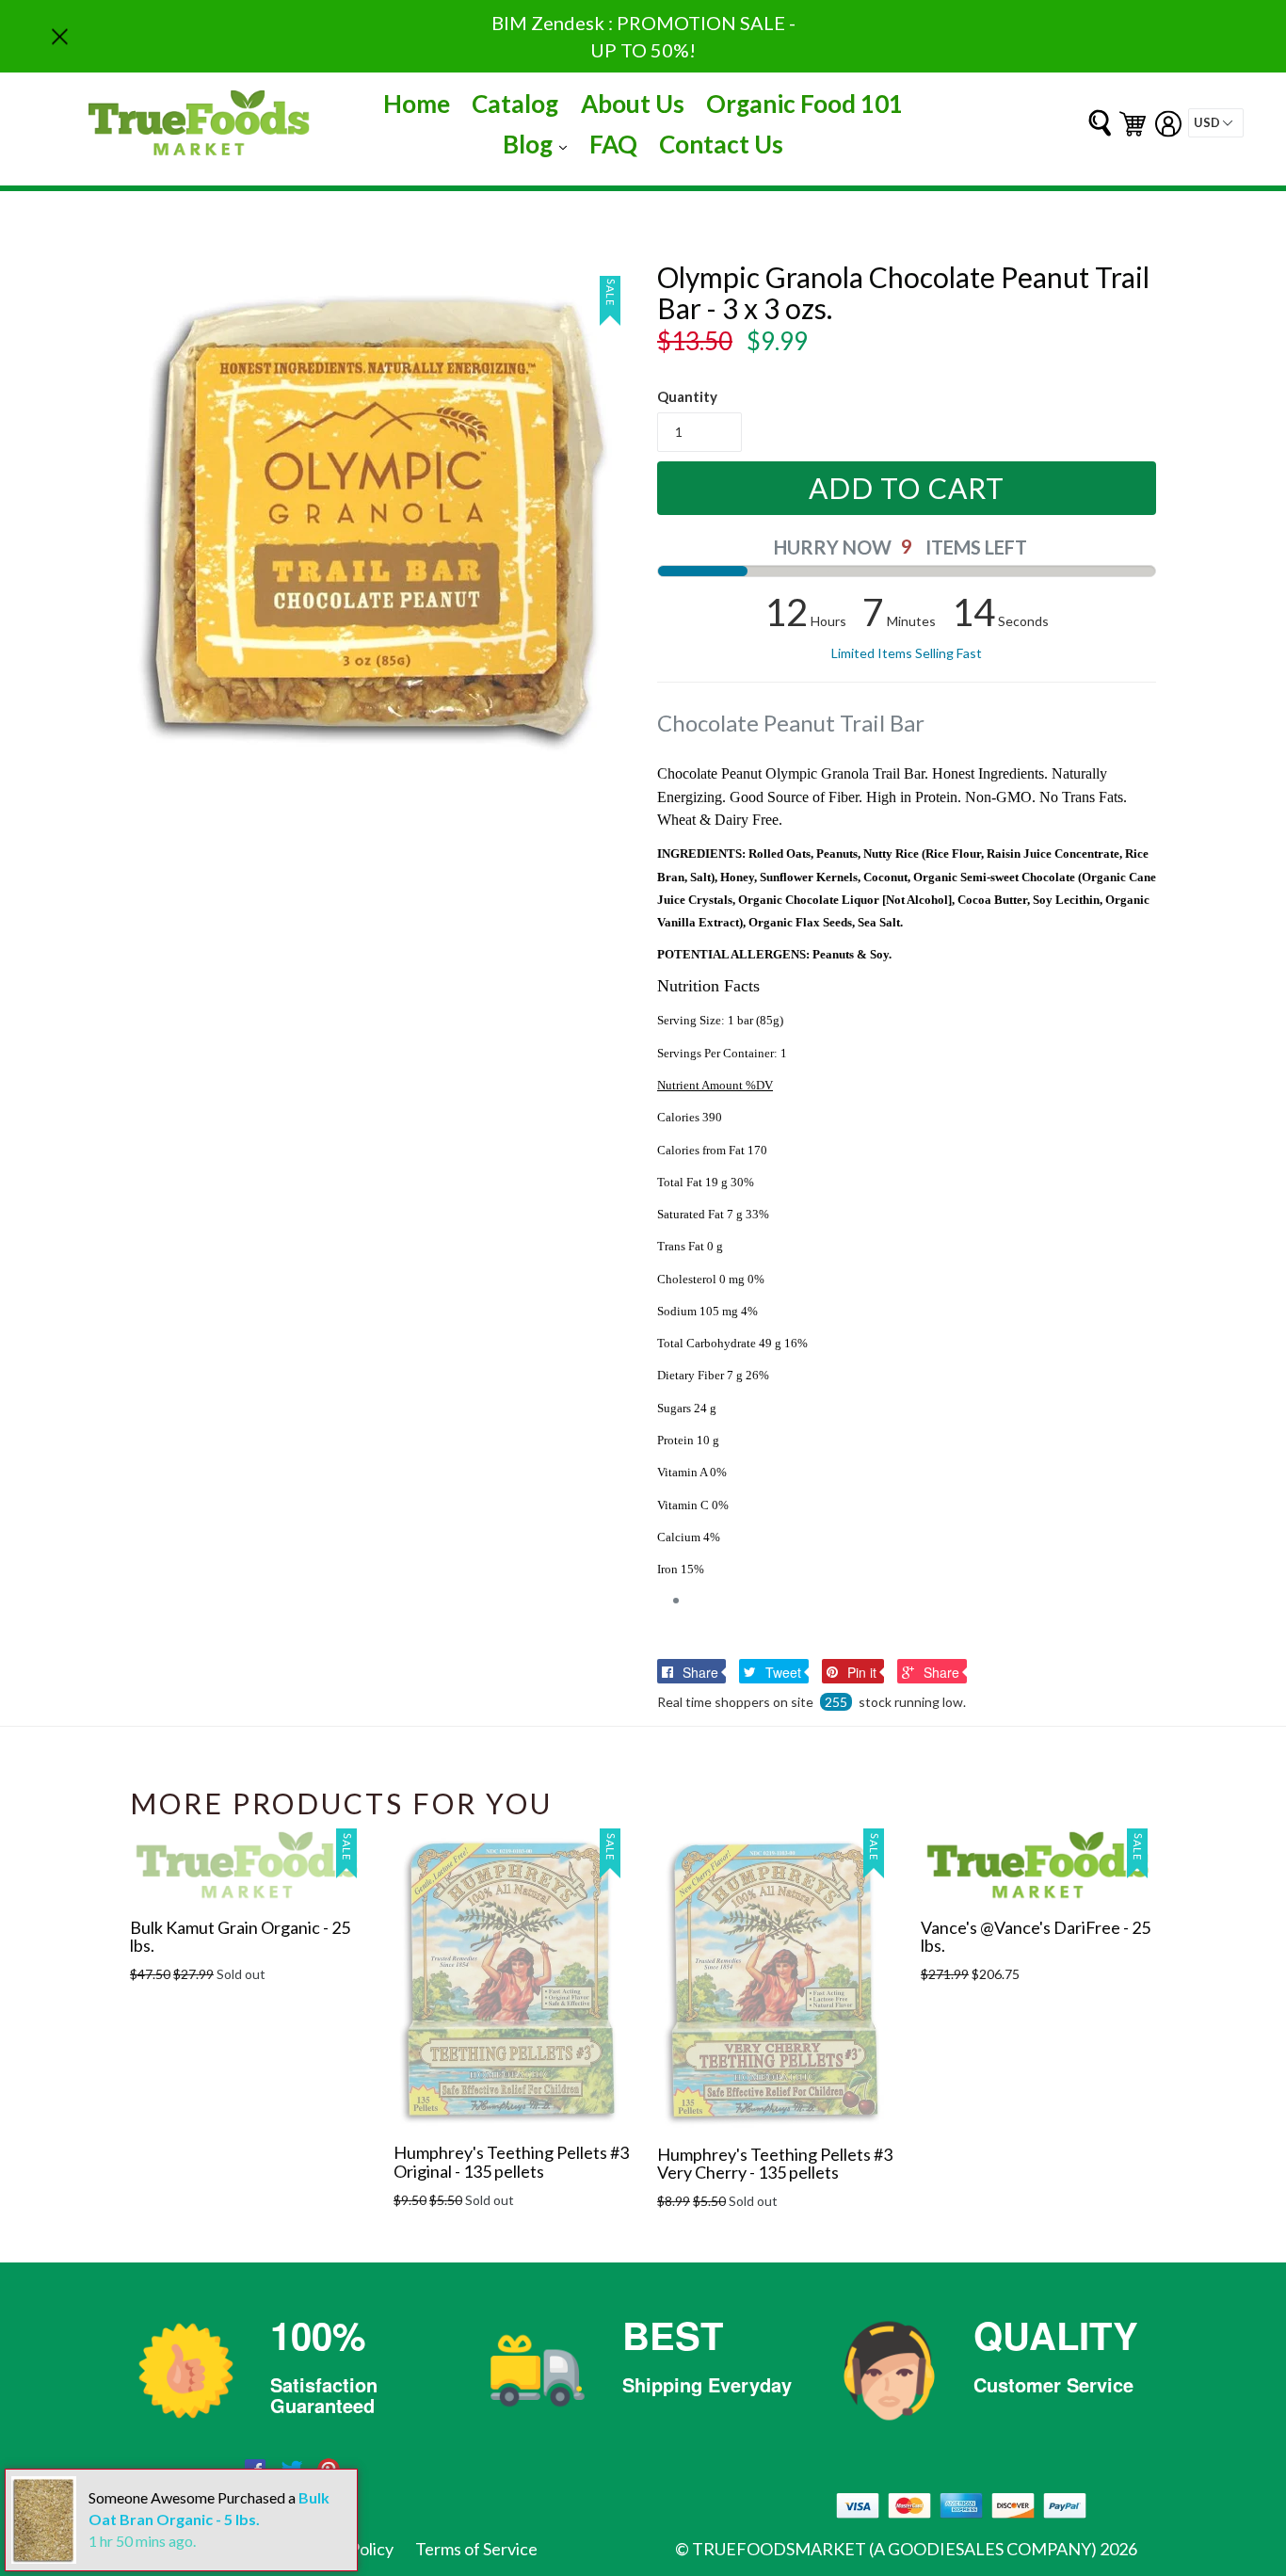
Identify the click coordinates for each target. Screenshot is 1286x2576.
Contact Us (721, 144)
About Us (633, 104)
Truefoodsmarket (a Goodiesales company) (894, 2549)
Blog (539, 144)
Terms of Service (476, 2549)
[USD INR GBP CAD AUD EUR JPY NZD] (1216, 123)
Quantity (687, 396)
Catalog (515, 104)
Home (417, 104)
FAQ (613, 144)
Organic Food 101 (804, 104)
